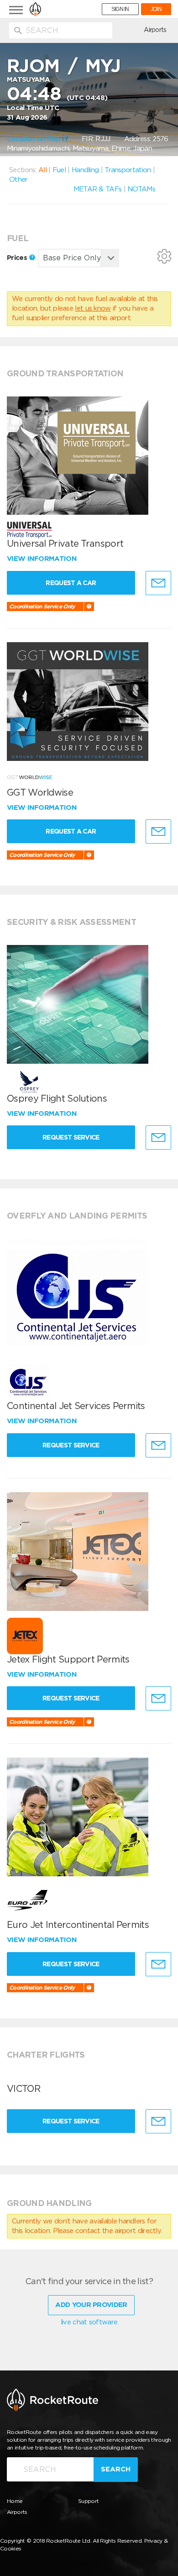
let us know (93, 308)
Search (116, 2469)
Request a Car (71, 583)
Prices (18, 258)
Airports (155, 30)
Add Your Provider (91, 2305)
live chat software (89, 2322)
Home (15, 2501)
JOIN (156, 9)
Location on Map (35, 139)
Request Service (71, 1137)
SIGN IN (120, 9)
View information (43, 559)
